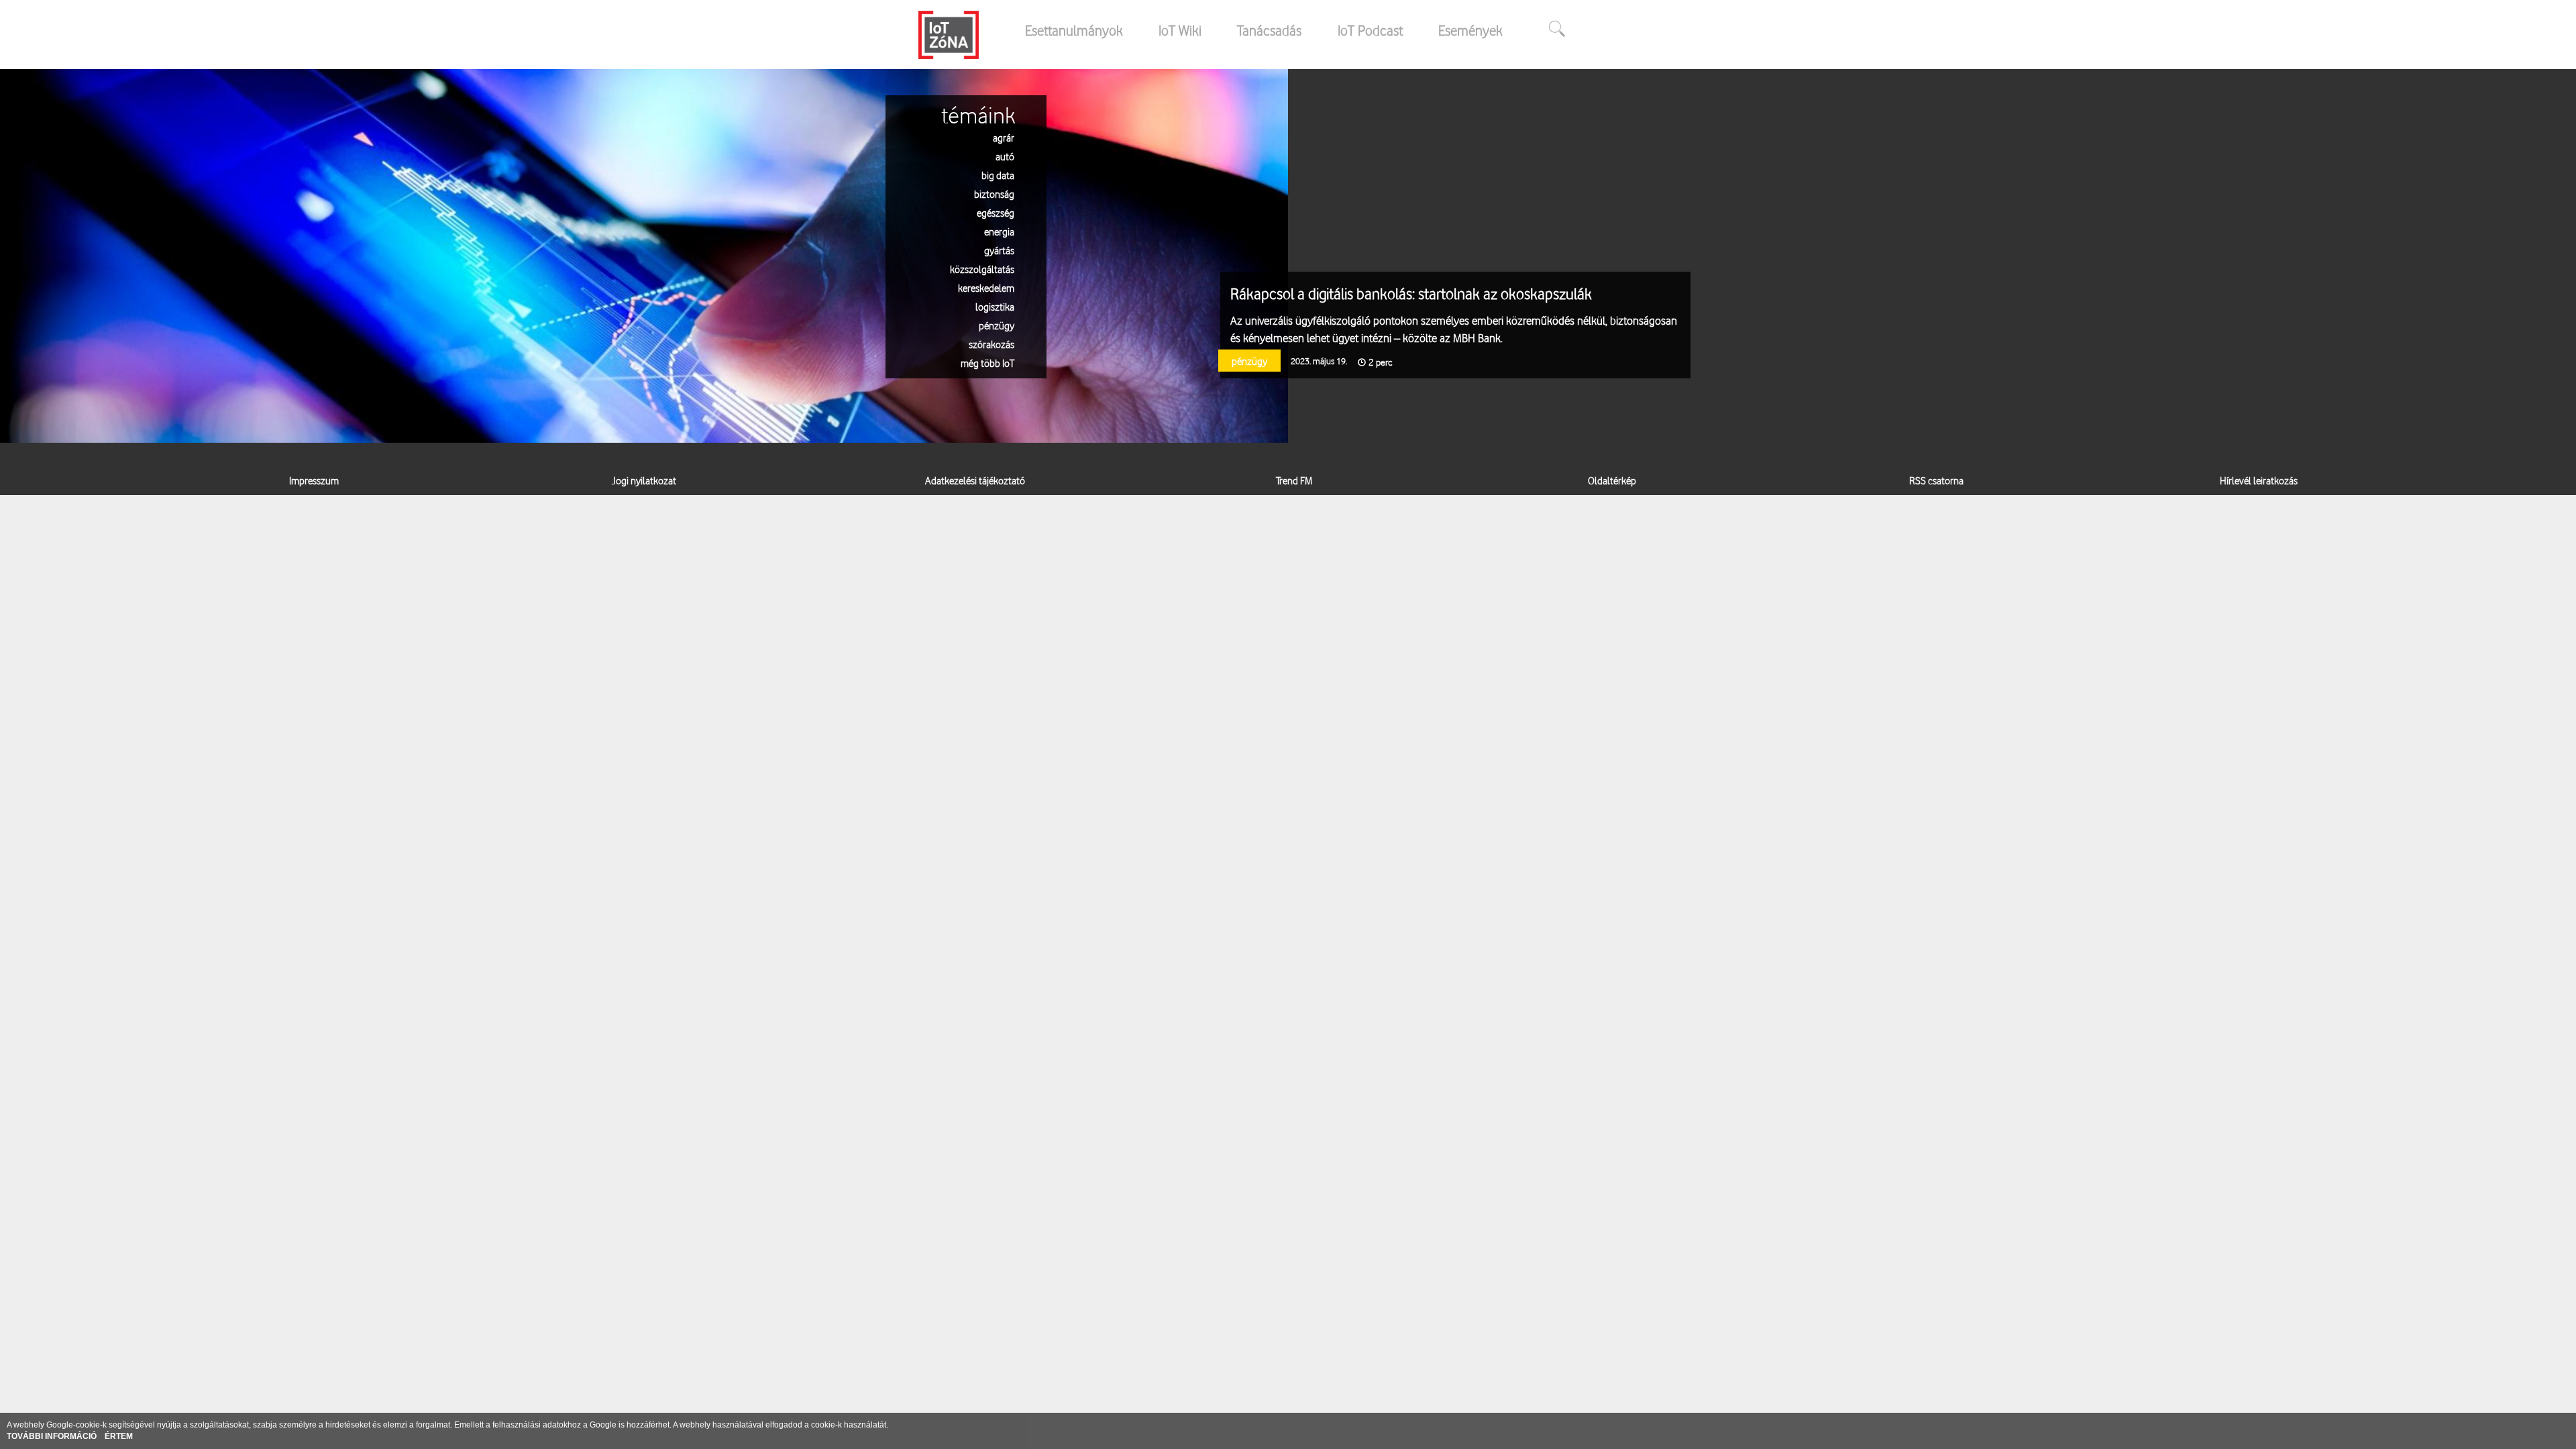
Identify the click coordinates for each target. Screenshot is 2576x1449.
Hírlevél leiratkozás (2259, 480)
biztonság (994, 194)
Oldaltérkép (1612, 480)
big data (998, 175)
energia (999, 231)
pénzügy (997, 325)
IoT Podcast (1370, 30)
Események (1470, 30)
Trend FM (1294, 480)
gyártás (999, 250)
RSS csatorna (1936, 480)
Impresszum (314, 480)
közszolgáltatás (982, 269)
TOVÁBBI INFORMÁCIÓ (53, 1436)
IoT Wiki (1180, 30)
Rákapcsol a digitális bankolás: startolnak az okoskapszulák (1411, 293)
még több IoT (987, 363)
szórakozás (991, 344)
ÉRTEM (119, 1436)
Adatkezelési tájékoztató (975, 480)
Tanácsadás (1269, 30)
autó (1005, 156)
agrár (1004, 137)
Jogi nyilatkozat (644, 480)
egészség (996, 212)
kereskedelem (986, 287)
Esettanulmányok (1074, 30)
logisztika (995, 306)
